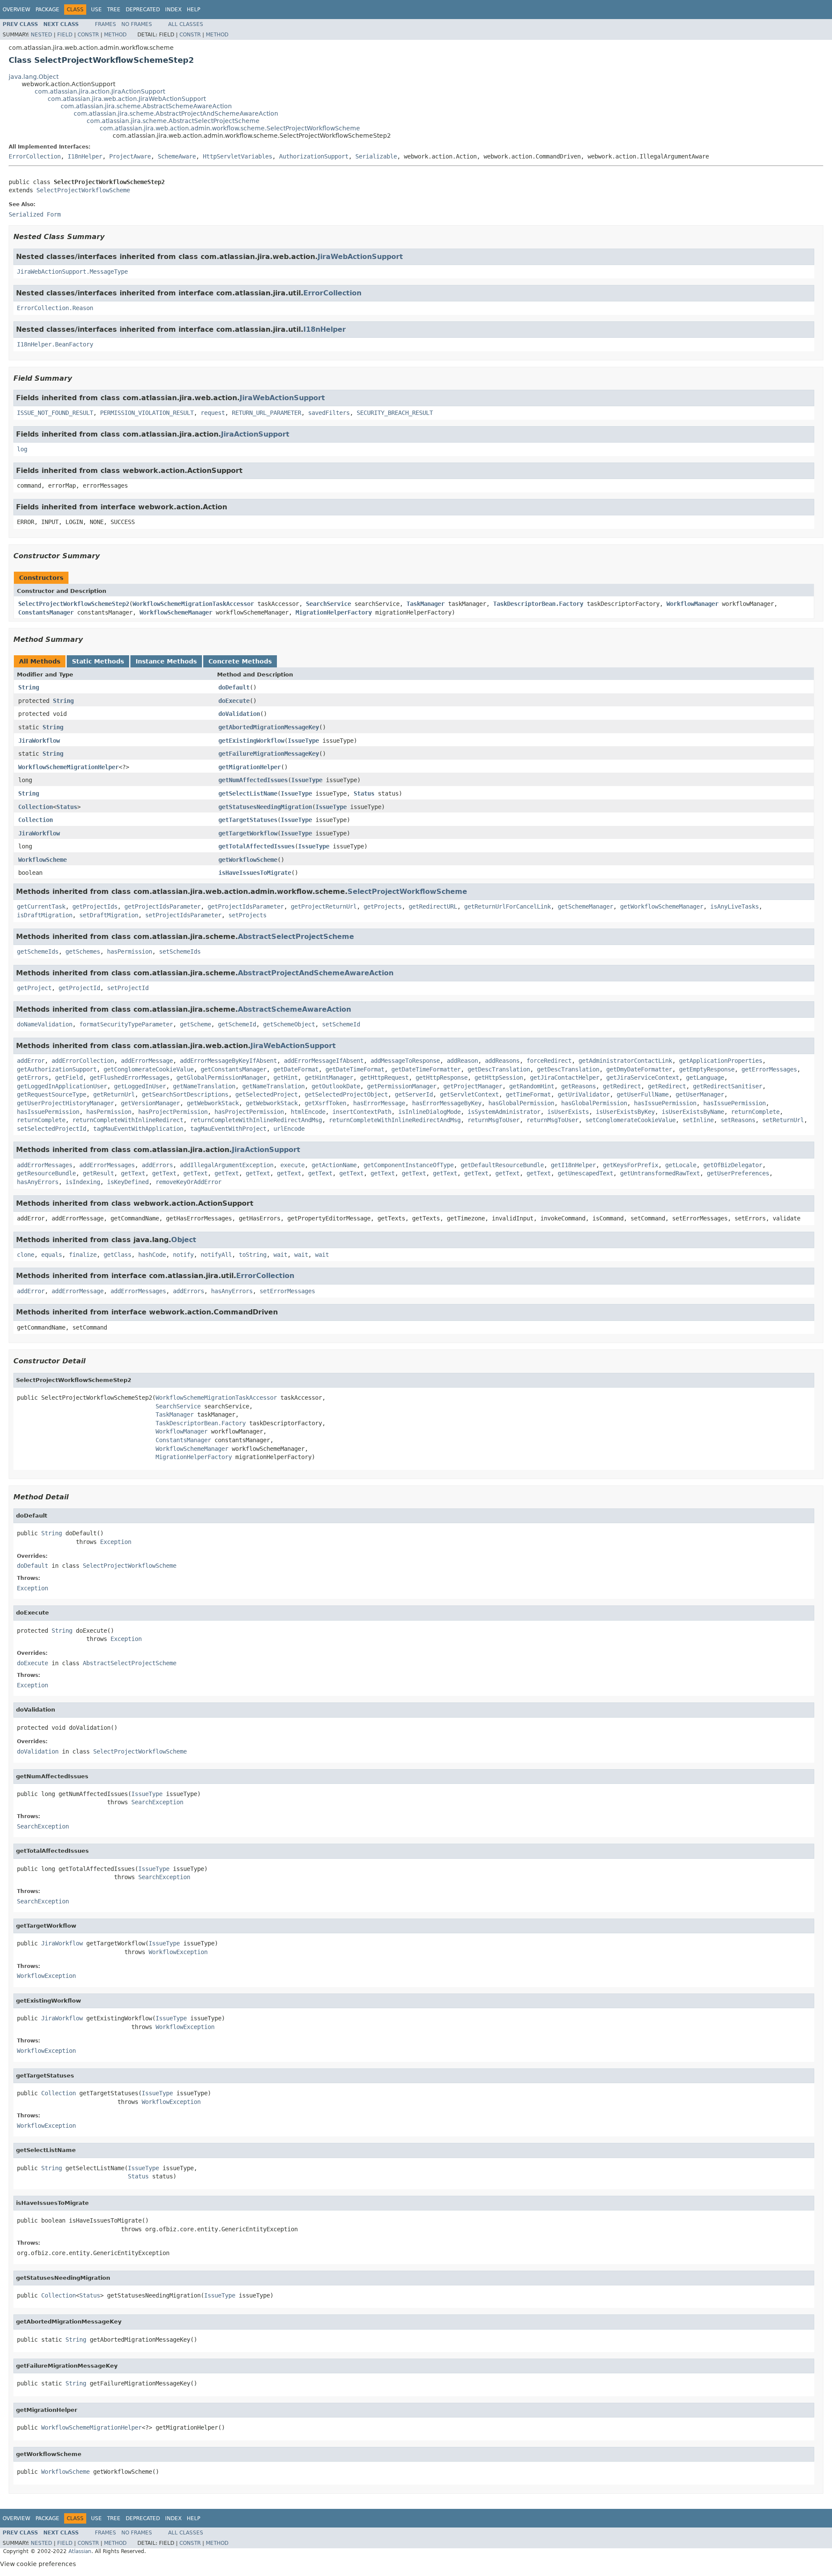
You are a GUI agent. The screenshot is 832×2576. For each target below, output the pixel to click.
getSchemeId (237, 1024)
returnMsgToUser (494, 1120)
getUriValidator (584, 1094)
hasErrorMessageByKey (447, 1103)
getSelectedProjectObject (346, 1094)
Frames (106, 24)
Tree (114, 10)
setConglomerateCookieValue (630, 1120)
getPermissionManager (402, 1086)
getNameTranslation (204, 1086)
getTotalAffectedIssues (257, 846)
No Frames (137, 24)
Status (364, 793)
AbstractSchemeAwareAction (294, 1009)
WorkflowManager (692, 604)
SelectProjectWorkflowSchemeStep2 (74, 604)
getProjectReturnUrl (324, 906)
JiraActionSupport (255, 434)
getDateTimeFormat (355, 1069)
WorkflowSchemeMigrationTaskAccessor (193, 604)
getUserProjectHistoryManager (65, 1103)
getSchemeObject (289, 1024)
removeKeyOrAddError (188, 1182)
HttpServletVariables (237, 156)
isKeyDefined (128, 1182)
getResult (98, 1173)
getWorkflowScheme (248, 860)
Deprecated (143, 10)
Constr (88, 35)
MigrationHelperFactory (334, 612)
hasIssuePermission (665, 1103)
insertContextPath (362, 1112)
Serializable (376, 156)
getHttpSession (499, 1078)
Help (193, 10)
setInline (698, 1120)
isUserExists (568, 1112)
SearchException (157, 1802)
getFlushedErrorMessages (130, 1078)
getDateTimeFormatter (426, 1069)
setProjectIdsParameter (183, 915)
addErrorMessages (45, 1165)
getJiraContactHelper (565, 1078)
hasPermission (130, 951)
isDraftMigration (45, 915)
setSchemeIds (180, 951)
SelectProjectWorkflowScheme (83, 190)
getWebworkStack (213, 1103)
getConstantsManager (234, 1069)
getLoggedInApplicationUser (62, 1086)
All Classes (186, 24)
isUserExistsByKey (625, 1112)
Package (47, 10)
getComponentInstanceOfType (409, 1165)
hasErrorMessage (379, 1103)
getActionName (334, 1165)
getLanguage (705, 1078)
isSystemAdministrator (504, 1112)
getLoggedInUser (140, 1086)
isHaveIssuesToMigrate (255, 873)
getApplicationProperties (721, 1061)
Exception (116, 1542)
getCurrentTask (41, 906)
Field (65, 35)
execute (292, 1165)
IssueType (303, 741)
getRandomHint (532, 1086)
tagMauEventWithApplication (138, 1129)
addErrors (157, 1165)
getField (69, 1078)
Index (173, 10)
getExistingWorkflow (251, 741)
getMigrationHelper (250, 767)
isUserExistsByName (693, 1112)
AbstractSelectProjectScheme (296, 937)
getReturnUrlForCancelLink (507, 906)
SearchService (328, 604)
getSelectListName (248, 793)
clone (26, 1255)
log (22, 449)
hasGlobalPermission (521, 1103)
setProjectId (128, 988)
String (29, 687)
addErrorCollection (83, 1061)
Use (96, 10)
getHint (286, 1078)
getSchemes (83, 951)
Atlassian (80, 2551)
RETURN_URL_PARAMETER (266, 413)
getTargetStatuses (248, 820)
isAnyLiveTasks (734, 906)
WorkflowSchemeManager (176, 612)
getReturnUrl (114, 1094)
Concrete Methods (240, 661)
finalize (83, 1255)
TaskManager (426, 604)
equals (52, 1255)
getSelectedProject (266, 1094)
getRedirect (622, 1086)
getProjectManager (473, 1086)
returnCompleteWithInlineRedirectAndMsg (256, 1120)
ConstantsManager (46, 612)
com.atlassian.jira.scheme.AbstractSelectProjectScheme (173, 121)
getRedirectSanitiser (728, 1086)
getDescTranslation (499, 1069)
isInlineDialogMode (429, 1112)
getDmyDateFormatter (639, 1069)
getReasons (578, 1086)
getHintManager (329, 1078)
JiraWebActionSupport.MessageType (72, 272)
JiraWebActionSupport (360, 257)
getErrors (32, 1078)
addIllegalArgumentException (227, 1165)
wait (280, 1255)
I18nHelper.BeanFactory (55, 344)
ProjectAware (130, 156)
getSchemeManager (585, 906)
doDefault (234, 687)
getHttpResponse (442, 1078)
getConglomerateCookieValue (149, 1069)
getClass (117, 1255)
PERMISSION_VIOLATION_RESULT (147, 413)
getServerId (414, 1094)
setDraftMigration (109, 915)
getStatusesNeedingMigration (265, 807)
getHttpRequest (384, 1078)
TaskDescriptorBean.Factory (538, 604)
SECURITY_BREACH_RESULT (395, 413)
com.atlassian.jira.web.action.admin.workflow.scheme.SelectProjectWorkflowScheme (230, 128)
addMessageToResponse (405, 1061)
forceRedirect (549, 1061)
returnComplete (755, 1112)
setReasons (738, 1120)
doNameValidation (45, 1024)
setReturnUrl (783, 1120)
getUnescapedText (585, 1173)
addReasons (502, 1061)
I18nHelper (85, 156)
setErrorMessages (287, 1291)
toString (253, 1255)
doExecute (234, 701)
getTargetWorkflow (248, 833)
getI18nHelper (573, 1165)
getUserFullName (643, 1094)
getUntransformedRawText (660, 1173)
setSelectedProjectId (52, 1129)
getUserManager (700, 1094)
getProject (34, 988)
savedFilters (329, 413)
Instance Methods (166, 661)
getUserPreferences (738, 1173)
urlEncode (289, 1129)
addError (31, 1061)
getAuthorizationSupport (57, 1069)
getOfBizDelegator (733, 1165)
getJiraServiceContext (643, 1078)
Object (184, 1240)
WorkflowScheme (42, 860)
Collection (36, 807)
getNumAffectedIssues (253, 780)
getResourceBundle (46, 1173)
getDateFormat (296, 1069)
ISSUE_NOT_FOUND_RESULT (55, 413)
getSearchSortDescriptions (185, 1094)
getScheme (195, 1024)
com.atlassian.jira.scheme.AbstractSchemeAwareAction (146, 106)
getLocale (681, 1165)
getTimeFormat (528, 1094)
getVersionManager (150, 1103)
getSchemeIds (38, 951)
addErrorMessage (147, 1061)
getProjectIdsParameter (162, 906)
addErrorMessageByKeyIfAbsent (228, 1061)
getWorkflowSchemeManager (662, 906)
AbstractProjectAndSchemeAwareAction (316, 973)
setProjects (247, 915)
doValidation (239, 714)
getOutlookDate (336, 1086)
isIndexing (83, 1182)
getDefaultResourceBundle (502, 1165)
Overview (16, 10)
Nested (41, 35)
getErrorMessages (769, 1069)
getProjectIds (95, 906)
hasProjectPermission (173, 1112)
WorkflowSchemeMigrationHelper (68, 767)
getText (133, 1173)
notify (183, 1255)
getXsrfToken (325, 1103)
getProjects (383, 906)
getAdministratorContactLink (625, 1061)
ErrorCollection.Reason (55, 308)
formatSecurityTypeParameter (126, 1024)
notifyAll (216, 1255)
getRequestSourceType (52, 1094)
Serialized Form (35, 214)
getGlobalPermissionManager (221, 1078)
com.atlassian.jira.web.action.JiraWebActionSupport (127, 99)
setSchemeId (341, 1024)
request (213, 413)
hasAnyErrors (38, 1182)
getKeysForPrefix (630, 1165)
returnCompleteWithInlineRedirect (128, 1120)
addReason (462, 1061)
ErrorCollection (35, 156)
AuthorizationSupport (314, 156)
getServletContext (469, 1094)
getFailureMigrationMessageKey (269, 754)
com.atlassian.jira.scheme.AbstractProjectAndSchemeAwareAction (176, 113)
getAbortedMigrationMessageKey (269, 727)
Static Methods (98, 661)
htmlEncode (308, 1112)
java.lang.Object (34, 77)
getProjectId (79, 988)
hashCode (152, 1255)
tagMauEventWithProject (228, 1129)
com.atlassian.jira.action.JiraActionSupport (100, 91)
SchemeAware (177, 156)
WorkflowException (178, 1952)
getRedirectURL (433, 906)
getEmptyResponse (707, 1069)
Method (115, 35)
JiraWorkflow (39, 741)
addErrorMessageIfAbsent (324, 1061)
